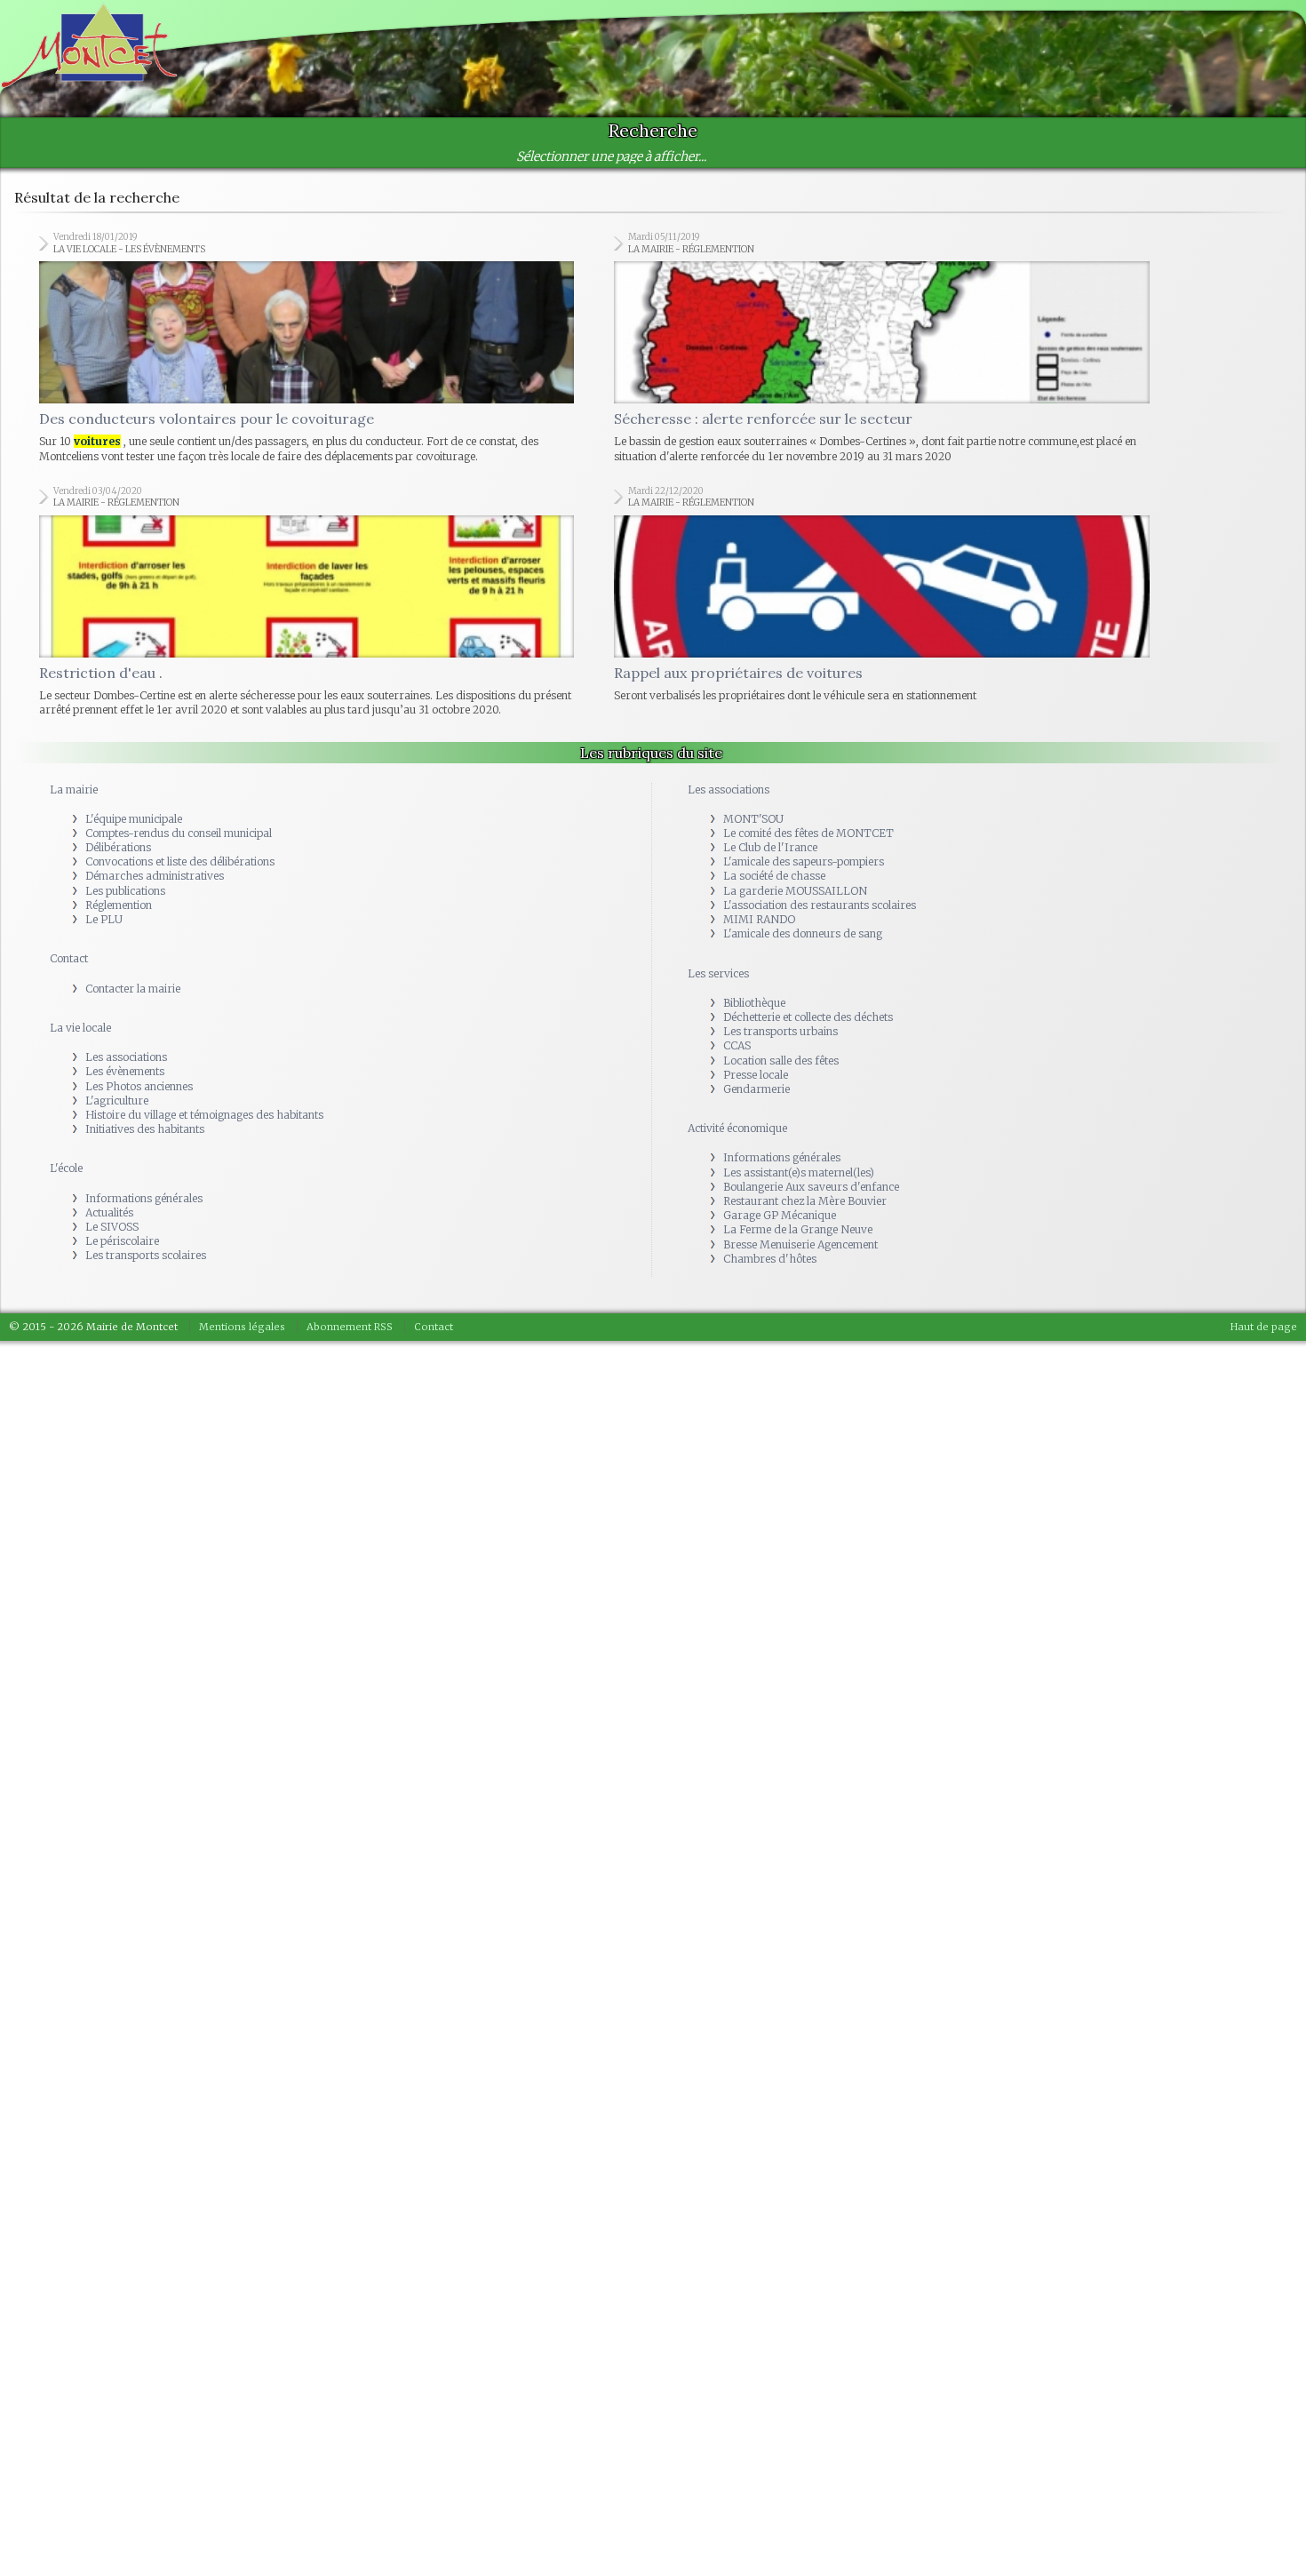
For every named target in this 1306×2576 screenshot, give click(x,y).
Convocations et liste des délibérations (180, 719)
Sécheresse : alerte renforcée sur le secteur (763, 347)
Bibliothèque (754, 861)
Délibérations (118, 705)
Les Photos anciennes (139, 944)
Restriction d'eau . (101, 530)
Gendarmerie (757, 947)
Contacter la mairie (133, 846)
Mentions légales (242, 1184)
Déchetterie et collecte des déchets (808, 875)
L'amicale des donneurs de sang (803, 791)
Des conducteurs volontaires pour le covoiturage (207, 347)
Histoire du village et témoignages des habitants (204, 973)
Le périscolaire (122, 1099)
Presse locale (756, 933)
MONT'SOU (753, 677)
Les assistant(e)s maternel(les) (799, 1030)
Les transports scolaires (146, 1113)
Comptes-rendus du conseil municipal (179, 691)
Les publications (125, 749)
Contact (69, 816)
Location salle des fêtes (781, 918)
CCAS (737, 903)
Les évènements (125, 929)
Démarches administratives (155, 734)
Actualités (109, 1070)
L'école (66, 1026)
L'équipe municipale (134, 677)
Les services (718, 831)
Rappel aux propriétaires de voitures (738, 530)
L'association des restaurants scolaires (820, 763)
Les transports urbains (780, 889)
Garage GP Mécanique (780, 1073)
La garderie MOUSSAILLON (795, 749)
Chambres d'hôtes (770, 1117)
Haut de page (1264, 1184)
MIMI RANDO (759, 777)
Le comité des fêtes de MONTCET (808, 691)
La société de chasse (774, 734)
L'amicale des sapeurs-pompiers (804, 719)
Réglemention (119, 763)
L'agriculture (117, 958)
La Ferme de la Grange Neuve (798, 1087)
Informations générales (144, 1056)
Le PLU (104, 777)
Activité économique (737, 986)
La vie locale (80, 885)
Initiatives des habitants (145, 987)
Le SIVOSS (112, 1085)
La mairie (74, 647)
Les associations (126, 915)
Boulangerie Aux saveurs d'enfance (811, 1045)
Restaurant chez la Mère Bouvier (805, 1059)
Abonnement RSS (350, 1184)
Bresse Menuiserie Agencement (800, 1102)
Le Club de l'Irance (770, 705)
